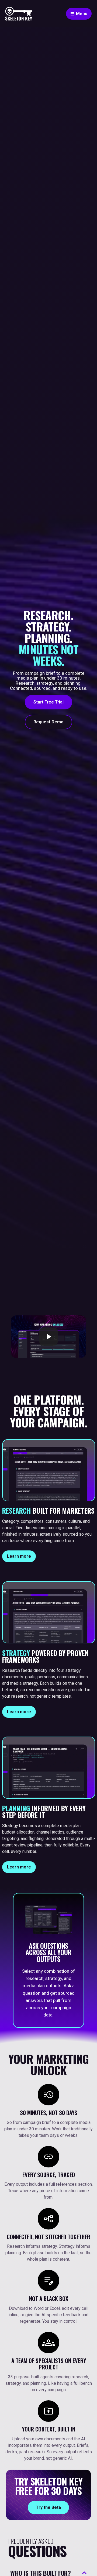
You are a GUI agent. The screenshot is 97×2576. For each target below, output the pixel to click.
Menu (82, 14)
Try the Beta (48, 2507)
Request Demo (48, 722)
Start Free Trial (48, 702)
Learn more (19, 1556)
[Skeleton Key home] (19, 14)
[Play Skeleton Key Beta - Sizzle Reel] (48, 1337)
